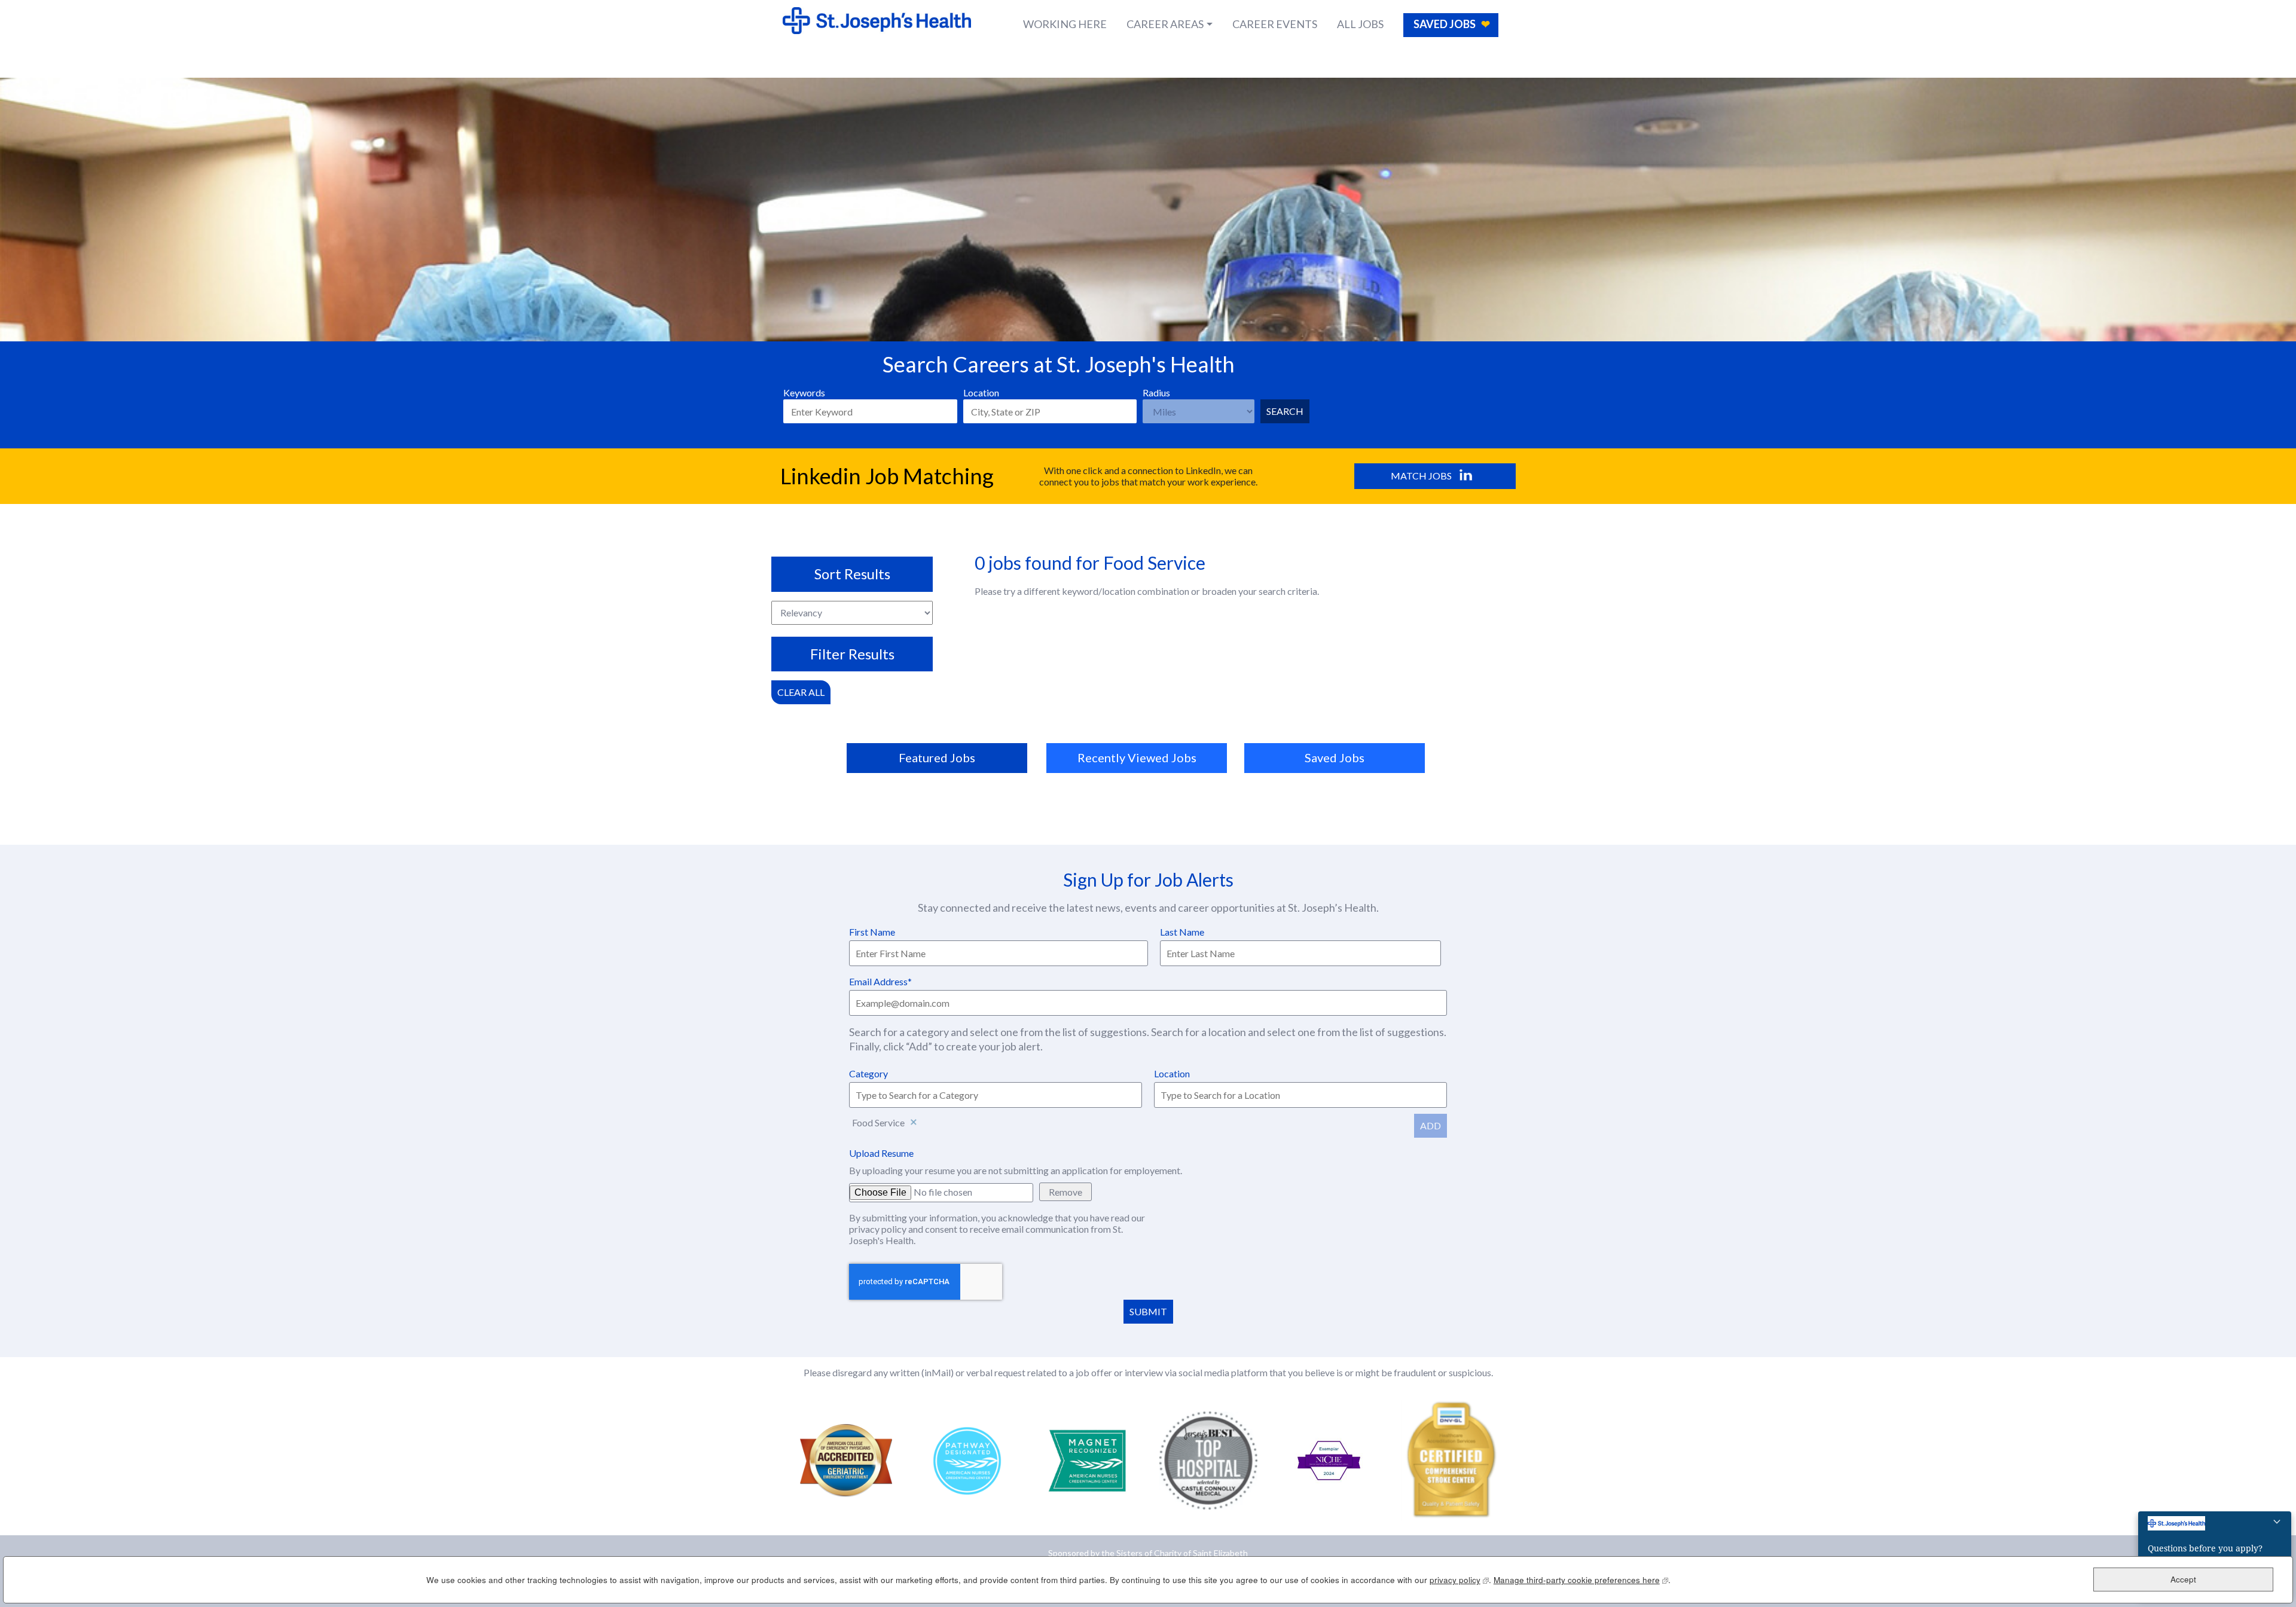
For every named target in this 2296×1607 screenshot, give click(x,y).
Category (868, 1073)
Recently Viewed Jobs (1137, 757)
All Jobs (1360, 24)
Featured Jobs (937, 757)
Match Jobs (1421, 476)
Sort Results (852, 574)
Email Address (878, 981)
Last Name (1182, 932)
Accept (2183, 1580)
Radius (1156, 392)
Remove (914, 1123)
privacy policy (879, 1229)
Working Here (1065, 24)
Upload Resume (881, 1153)
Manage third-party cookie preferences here (1581, 1580)
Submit (1148, 1311)
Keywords (804, 392)
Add (1431, 1125)
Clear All (801, 692)
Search (1285, 411)
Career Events (1275, 24)
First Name (872, 932)
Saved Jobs (1445, 24)
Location (981, 392)
